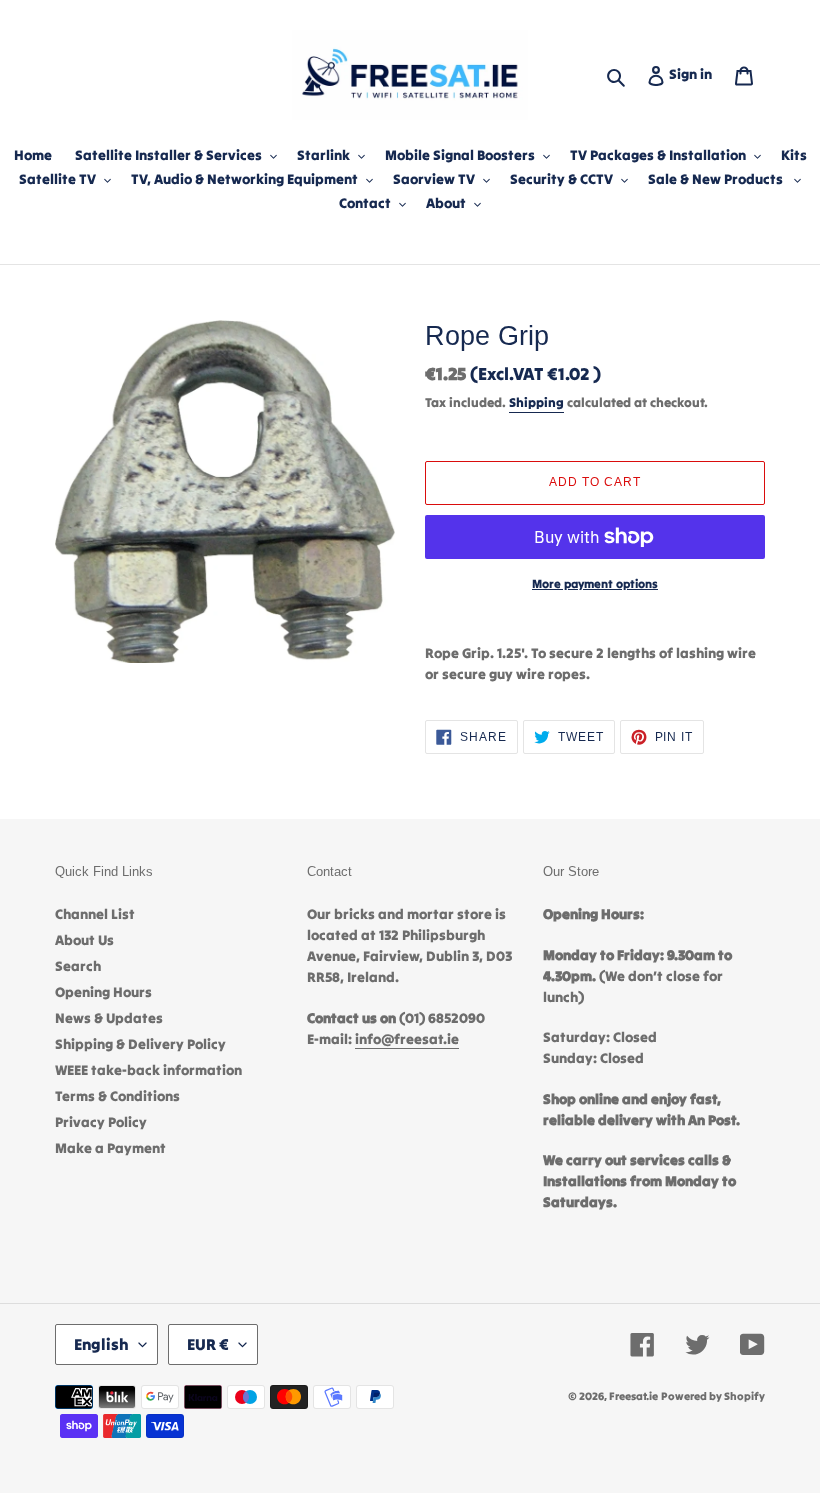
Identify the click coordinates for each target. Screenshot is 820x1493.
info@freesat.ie (407, 1039)
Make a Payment (110, 1148)
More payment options (595, 583)
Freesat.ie (633, 1396)
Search (78, 966)
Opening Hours (103, 992)
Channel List (95, 914)
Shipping (536, 402)
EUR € (208, 1344)
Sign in (694, 73)
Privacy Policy (101, 1122)
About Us (84, 940)
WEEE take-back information (148, 1070)
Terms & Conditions (117, 1096)
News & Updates (109, 1018)
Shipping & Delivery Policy (140, 1044)
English (101, 1344)
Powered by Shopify (713, 1396)
